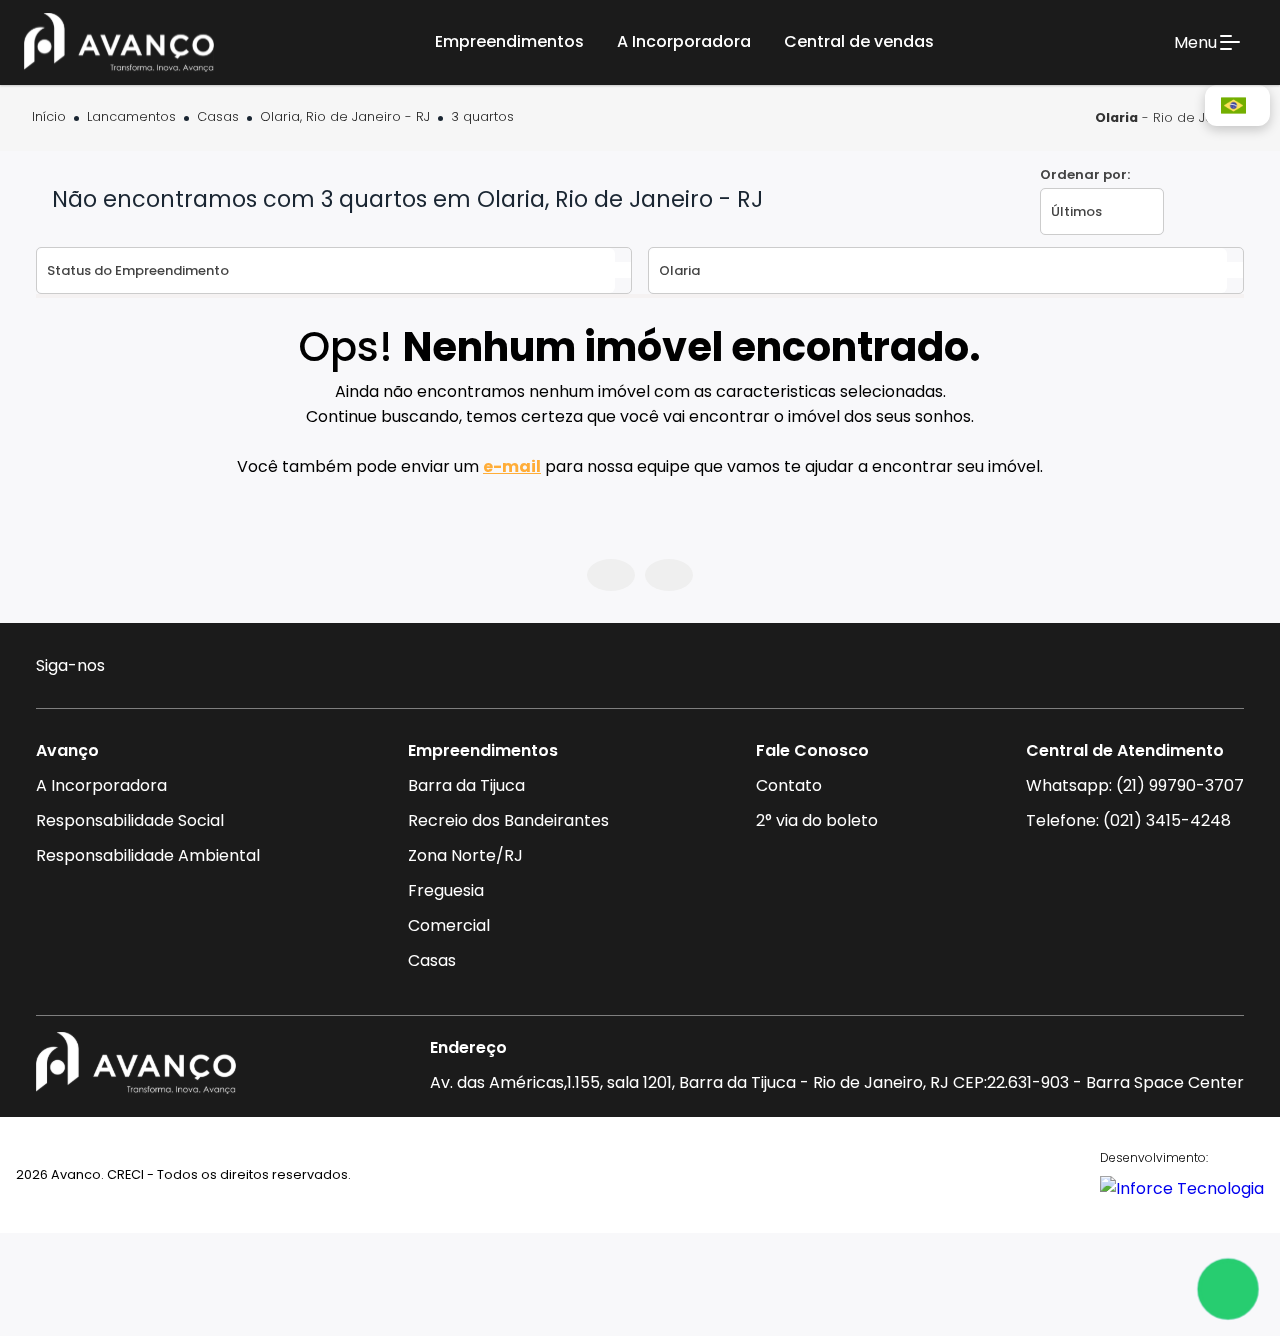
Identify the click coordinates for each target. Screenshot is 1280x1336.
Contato (789, 785)
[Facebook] (174, 668)
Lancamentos (131, 117)
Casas (218, 117)
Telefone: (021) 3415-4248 (1128, 820)
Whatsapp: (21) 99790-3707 (1135, 785)
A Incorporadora (101, 785)
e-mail (512, 466)
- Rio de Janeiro (1171, 117)
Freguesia (446, 890)
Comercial (449, 925)
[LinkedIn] (251, 668)
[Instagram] (135, 668)
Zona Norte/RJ (465, 855)
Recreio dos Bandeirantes (508, 820)
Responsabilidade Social (130, 820)
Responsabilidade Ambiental (148, 855)
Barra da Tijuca (466, 785)
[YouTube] (213, 668)
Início (49, 117)
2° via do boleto (817, 820)
